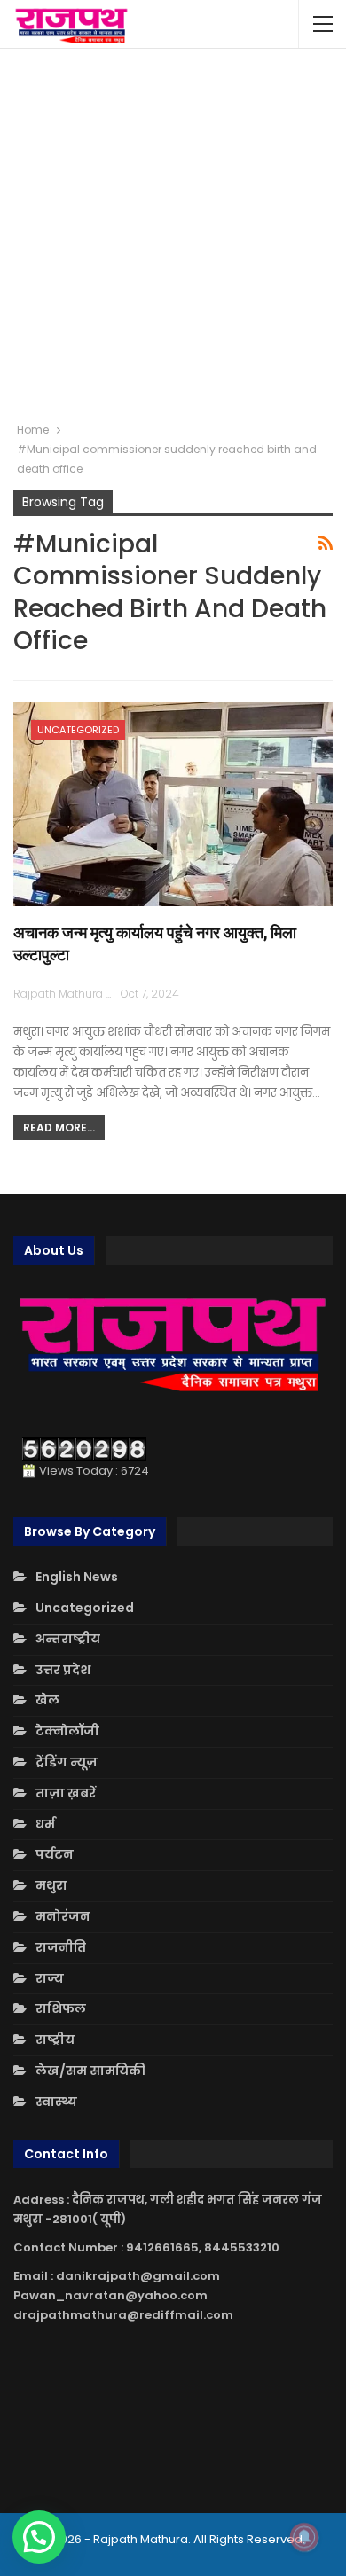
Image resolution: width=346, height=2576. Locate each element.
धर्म (45, 1824)
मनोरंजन (63, 1916)
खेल (47, 1700)
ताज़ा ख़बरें (66, 1793)
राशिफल (61, 2008)
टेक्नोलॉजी (67, 1731)
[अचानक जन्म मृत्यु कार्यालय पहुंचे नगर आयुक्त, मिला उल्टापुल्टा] (173, 804)
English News (77, 1577)
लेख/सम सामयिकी (90, 2071)
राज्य (50, 1978)
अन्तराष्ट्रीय (68, 1639)
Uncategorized (78, 730)
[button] (39, 2537)
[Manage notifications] (304, 2537)
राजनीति (61, 1947)
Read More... (59, 1127)
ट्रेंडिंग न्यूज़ (67, 1762)
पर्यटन (55, 1854)
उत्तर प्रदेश (63, 1670)
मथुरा (51, 1885)
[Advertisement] (173, 235)
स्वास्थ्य (56, 2102)
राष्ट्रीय (55, 2040)
